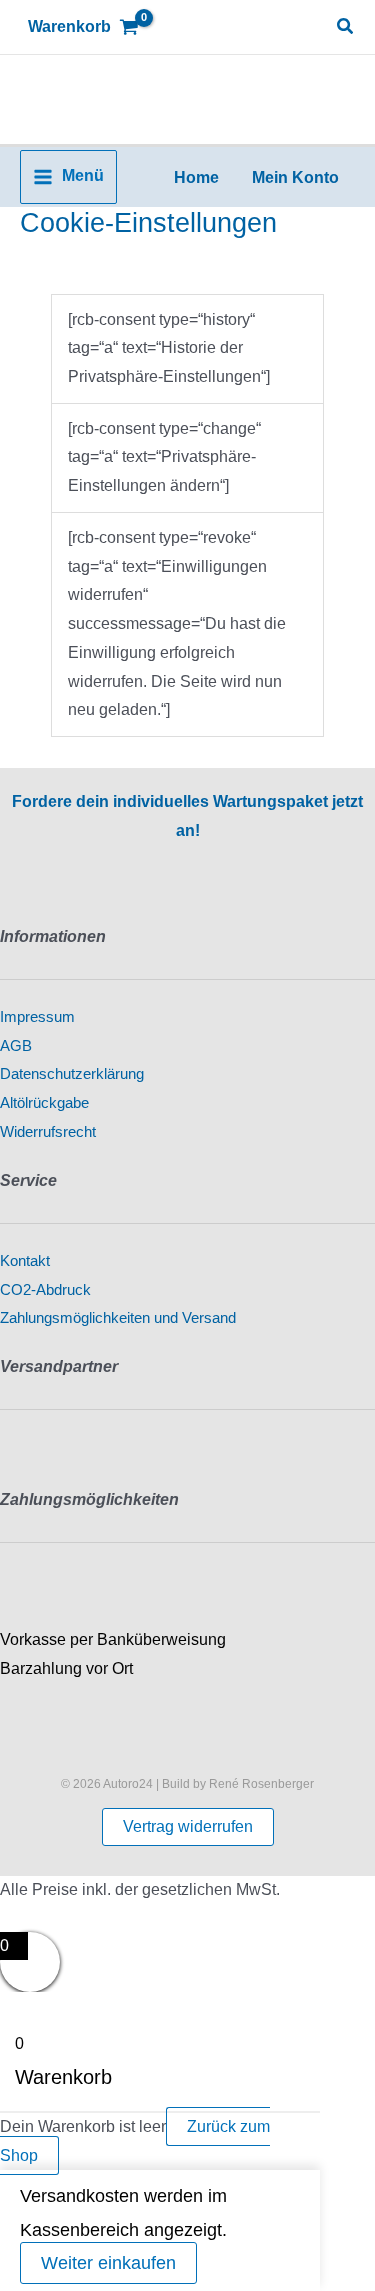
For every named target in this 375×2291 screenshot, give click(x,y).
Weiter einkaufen (108, 2263)
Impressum (37, 1017)
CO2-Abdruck (45, 1290)
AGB (16, 1046)
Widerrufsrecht (48, 1132)
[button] (346, 27)
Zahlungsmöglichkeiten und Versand (118, 1318)
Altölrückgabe (44, 1103)
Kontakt (25, 1261)
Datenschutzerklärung (72, 1074)
